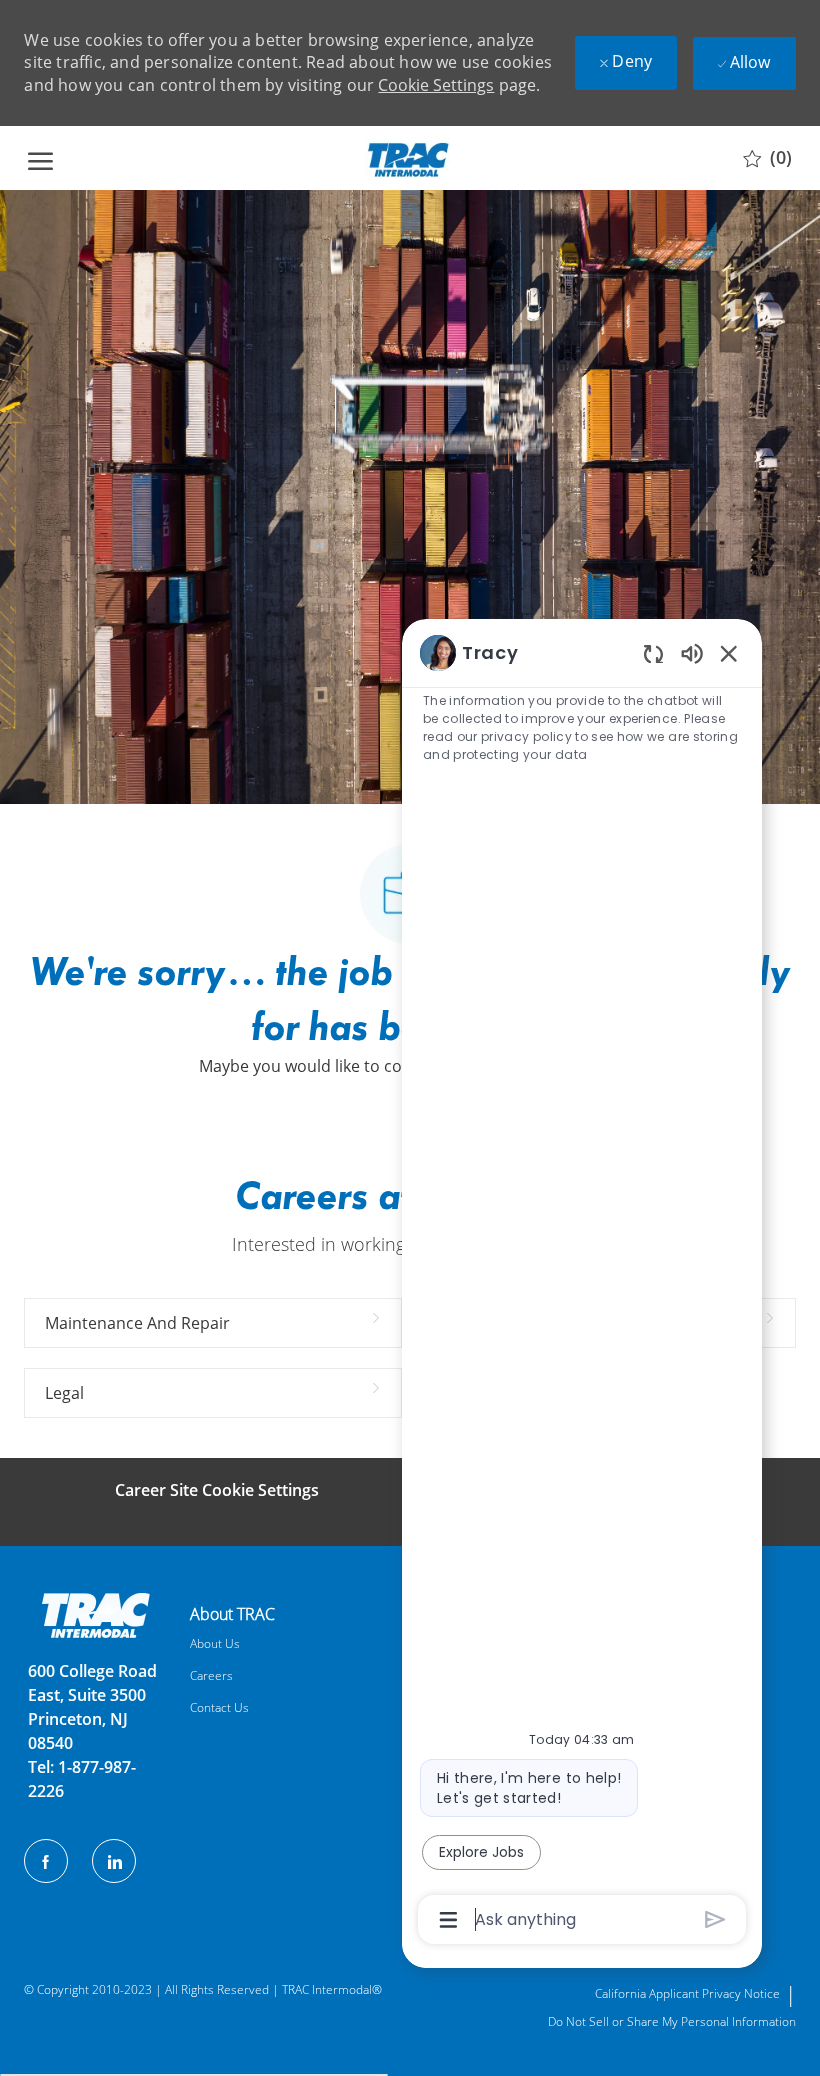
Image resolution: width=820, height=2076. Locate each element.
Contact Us (219, 1707)
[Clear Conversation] (653, 653)
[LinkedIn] (114, 1861)
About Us (215, 1643)
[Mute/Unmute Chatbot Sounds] (692, 652)
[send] (715, 1919)
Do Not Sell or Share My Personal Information (672, 2021)
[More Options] (448, 1920)
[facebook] (46, 1861)
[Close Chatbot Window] (729, 653)
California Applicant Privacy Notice (687, 1993)
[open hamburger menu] (40, 158)
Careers (211, 1675)
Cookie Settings (436, 85)
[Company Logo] (407, 158)
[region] (582, 1284)
